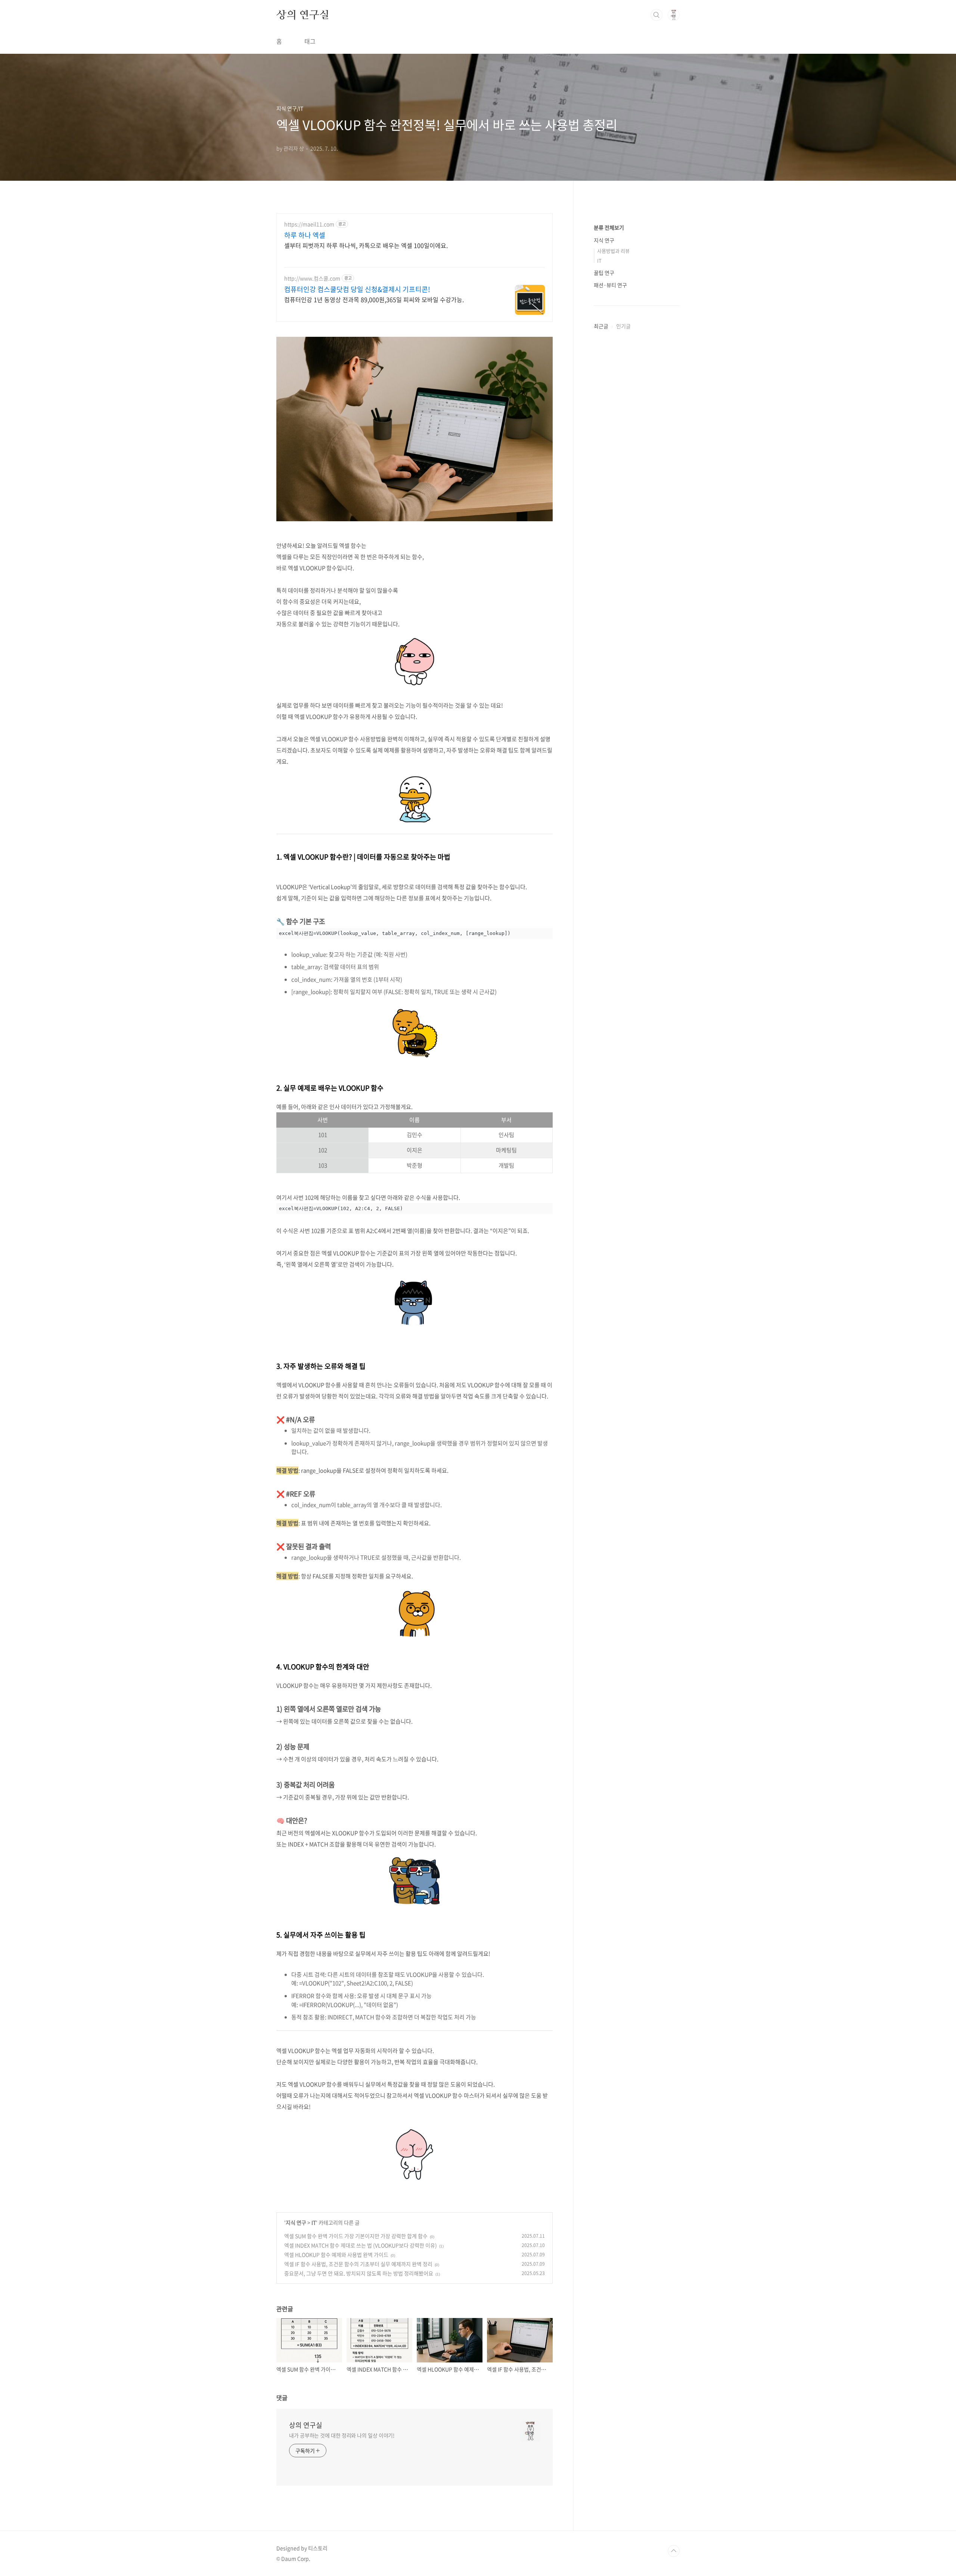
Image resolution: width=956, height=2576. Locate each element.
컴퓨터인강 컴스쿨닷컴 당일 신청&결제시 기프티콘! (357, 289)
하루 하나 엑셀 (305, 235)
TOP (674, 2551)
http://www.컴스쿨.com (312, 278)
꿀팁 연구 (604, 273)
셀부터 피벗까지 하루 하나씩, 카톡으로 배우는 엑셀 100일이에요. (366, 245)
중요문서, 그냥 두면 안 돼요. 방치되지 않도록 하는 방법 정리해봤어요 (359, 2273)
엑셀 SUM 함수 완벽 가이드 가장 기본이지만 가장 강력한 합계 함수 (356, 2236)
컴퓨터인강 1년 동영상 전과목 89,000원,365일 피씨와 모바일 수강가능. (374, 299)
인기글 (623, 326)
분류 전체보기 (609, 227)
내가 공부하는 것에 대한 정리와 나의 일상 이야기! (342, 2435)
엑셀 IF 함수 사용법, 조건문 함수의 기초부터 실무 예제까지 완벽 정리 (358, 2264)
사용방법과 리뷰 (613, 251)
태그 (310, 41)
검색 (657, 15)
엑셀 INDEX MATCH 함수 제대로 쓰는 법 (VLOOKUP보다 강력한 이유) (361, 2245)
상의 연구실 (303, 15)
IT (314, 2222)
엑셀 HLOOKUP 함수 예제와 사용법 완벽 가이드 (336, 2255)
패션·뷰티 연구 (610, 285)
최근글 (601, 326)
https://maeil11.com (309, 224)
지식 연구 (296, 2222)
